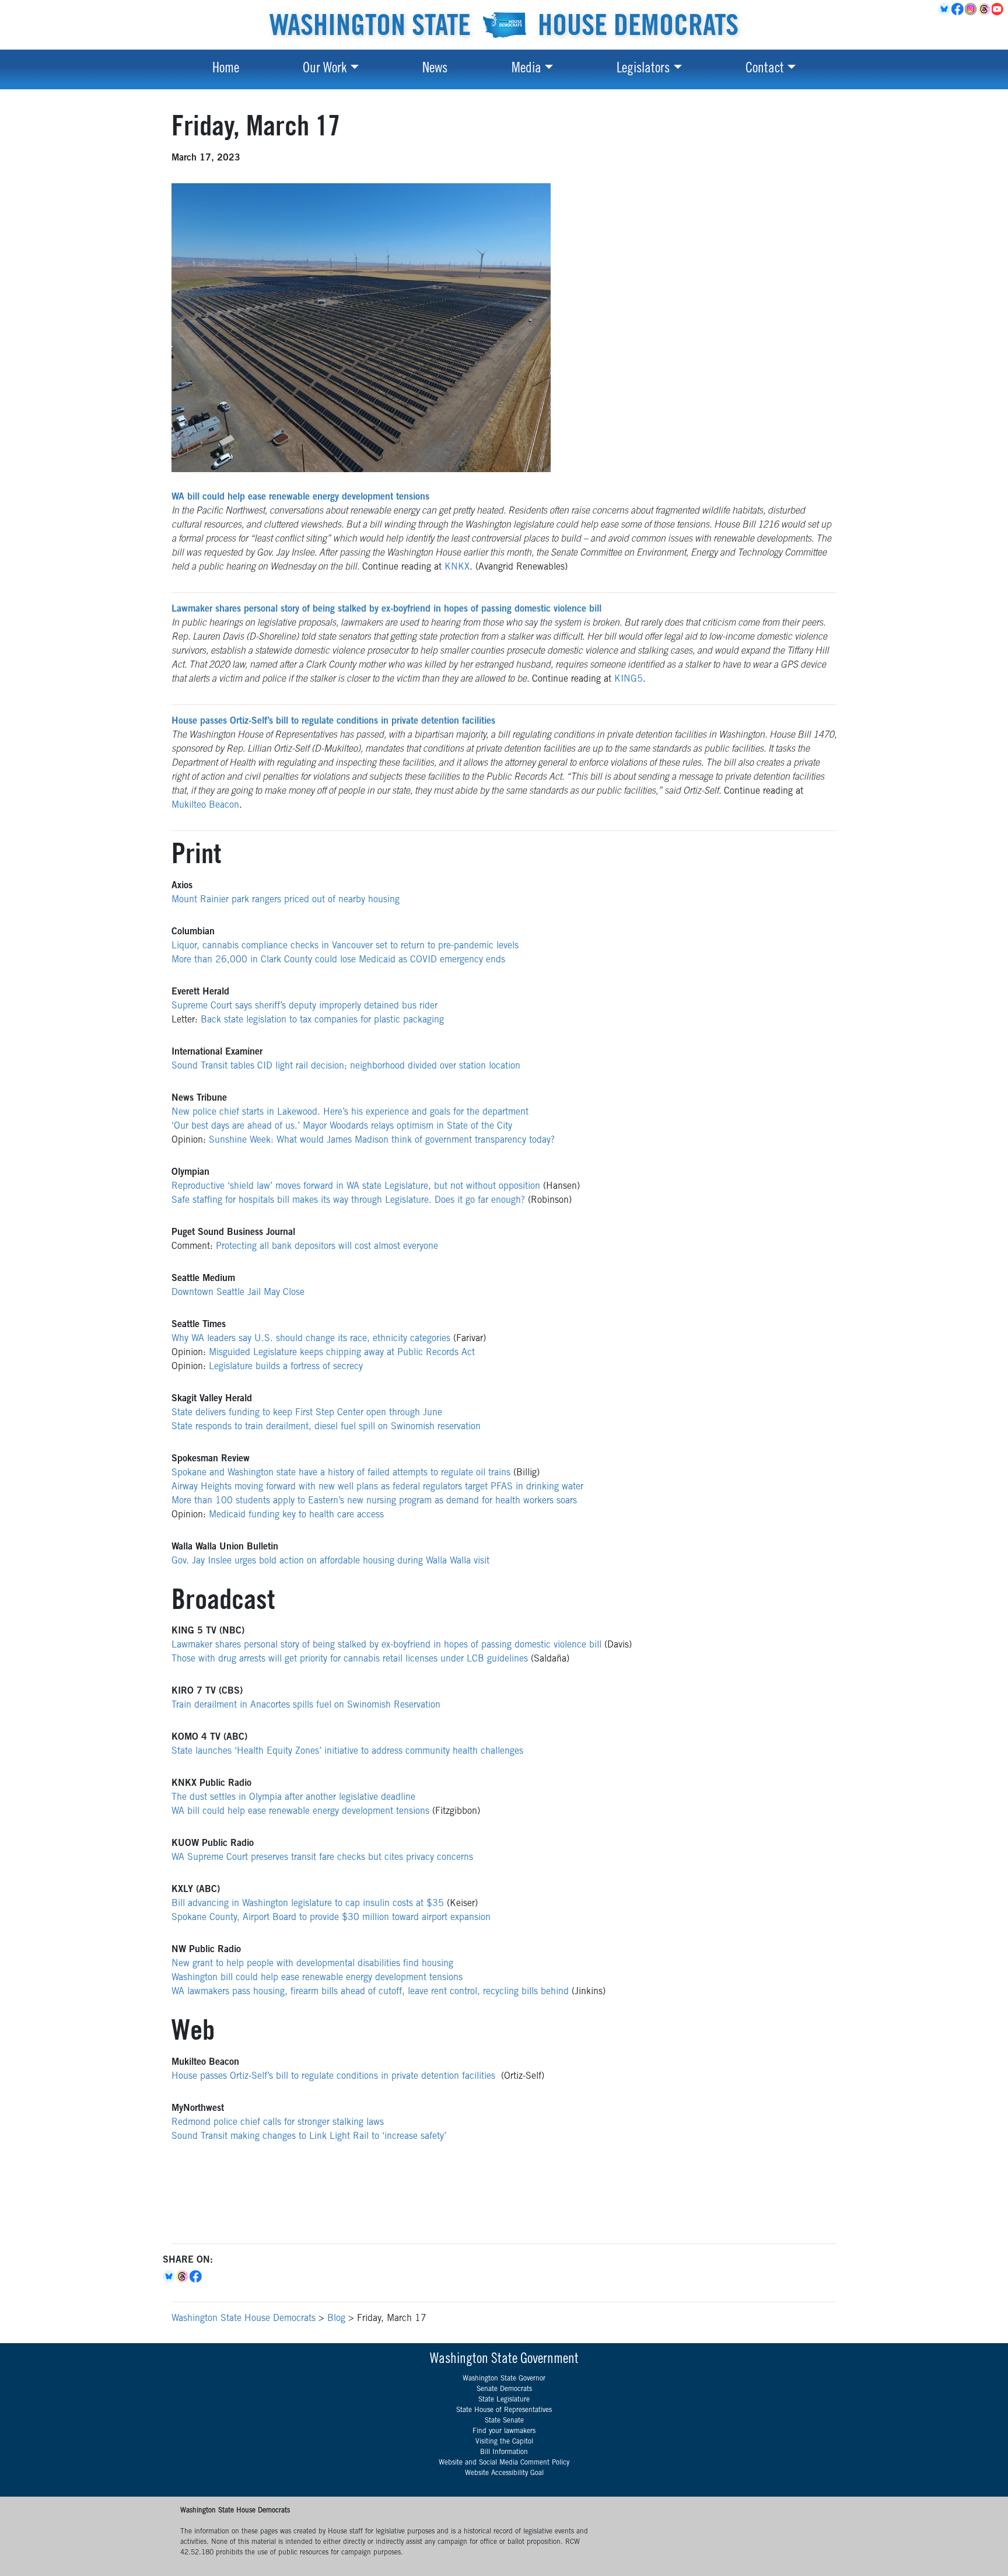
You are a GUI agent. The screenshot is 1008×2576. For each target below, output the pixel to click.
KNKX (457, 567)
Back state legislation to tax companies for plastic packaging (322, 1020)
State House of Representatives (504, 2410)
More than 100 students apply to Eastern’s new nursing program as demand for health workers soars (374, 1501)
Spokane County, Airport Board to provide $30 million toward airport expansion (331, 1918)
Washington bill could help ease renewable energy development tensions (317, 1978)
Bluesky (169, 2277)
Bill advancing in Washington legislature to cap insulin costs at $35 (308, 1904)
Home (226, 69)
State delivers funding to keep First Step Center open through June (307, 1413)
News (435, 69)
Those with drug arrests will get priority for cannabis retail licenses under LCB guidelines (350, 1659)
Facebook (958, 9)
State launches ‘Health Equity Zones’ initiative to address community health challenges (347, 1751)
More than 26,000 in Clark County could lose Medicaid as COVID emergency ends (338, 960)
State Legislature (504, 2400)
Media (526, 69)
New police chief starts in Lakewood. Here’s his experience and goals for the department (350, 1112)
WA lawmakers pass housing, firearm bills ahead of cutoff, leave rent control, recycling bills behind (370, 1992)
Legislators (643, 69)
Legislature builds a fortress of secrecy (286, 1367)
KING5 (629, 679)
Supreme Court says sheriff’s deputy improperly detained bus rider (304, 1006)
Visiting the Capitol (504, 2442)
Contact (765, 69)
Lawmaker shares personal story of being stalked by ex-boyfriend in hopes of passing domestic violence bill (386, 1645)
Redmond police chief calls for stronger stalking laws (278, 2123)
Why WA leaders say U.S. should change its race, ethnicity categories (311, 1339)
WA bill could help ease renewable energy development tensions (300, 1811)
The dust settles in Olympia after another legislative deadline (293, 1797)
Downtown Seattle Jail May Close (238, 1293)
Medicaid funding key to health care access (296, 1515)
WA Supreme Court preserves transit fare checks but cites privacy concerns (322, 1858)
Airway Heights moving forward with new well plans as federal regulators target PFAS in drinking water (377, 1487)
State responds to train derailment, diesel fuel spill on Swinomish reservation (326, 1427)
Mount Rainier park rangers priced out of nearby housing (286, 900)
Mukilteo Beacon (205, 805)
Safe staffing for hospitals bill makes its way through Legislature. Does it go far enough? (348, 1200)
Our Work (325, 69)
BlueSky (945, 9)
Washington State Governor (504, 2379)
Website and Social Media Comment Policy (504, 2463)
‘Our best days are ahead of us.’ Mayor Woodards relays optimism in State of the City (342, 1126)
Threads (985, 9)
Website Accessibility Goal (504, 2473)
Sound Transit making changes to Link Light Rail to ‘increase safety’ (309, 2137)
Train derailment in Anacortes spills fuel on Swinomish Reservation (306, 1705)
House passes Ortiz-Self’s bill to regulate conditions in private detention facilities (336, 2076)
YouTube (998, 9)
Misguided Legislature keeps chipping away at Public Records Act (342, 1353)
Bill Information (504, 2452)
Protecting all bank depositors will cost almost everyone (327, 1247)
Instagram (972, 9)
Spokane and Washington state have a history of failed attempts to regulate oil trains (341, 1473)
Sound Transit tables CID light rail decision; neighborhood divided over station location (346, 1066)
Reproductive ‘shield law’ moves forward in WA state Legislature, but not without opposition (356, 1186)
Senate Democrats (504, 2389)
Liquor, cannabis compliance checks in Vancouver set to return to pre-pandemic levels (345, 946)
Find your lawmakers (504, 2431)
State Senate (504, 2421)
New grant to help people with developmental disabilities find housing (312, 1964)
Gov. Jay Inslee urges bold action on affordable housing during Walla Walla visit (330, 1561)
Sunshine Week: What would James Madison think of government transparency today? (382, 1140)
